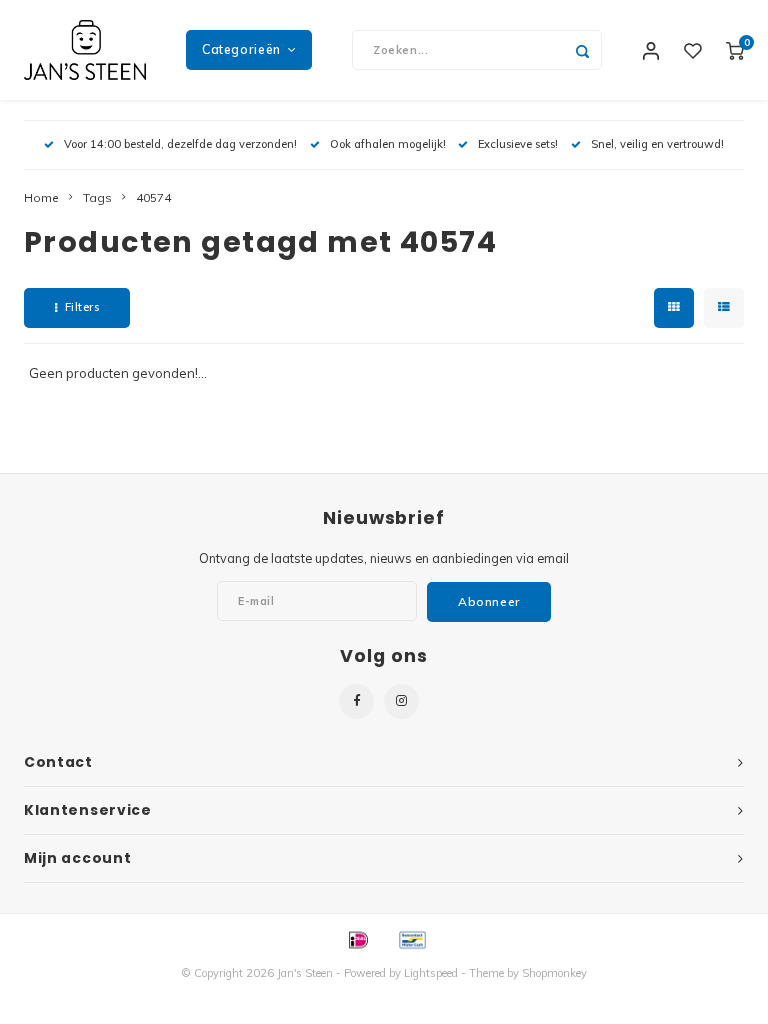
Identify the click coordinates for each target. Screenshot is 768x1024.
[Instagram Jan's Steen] (401, 701)
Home (41, 197)
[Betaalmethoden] (357, 938)
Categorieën (241, 49)
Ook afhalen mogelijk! (388, 144)
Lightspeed (431, 973)
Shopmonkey (554, 973)
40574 (153, 197)
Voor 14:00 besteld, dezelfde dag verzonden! (180, 144)
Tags (97, 197)
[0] (735, 50)
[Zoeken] (582, 50)
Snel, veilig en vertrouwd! (657, 144)
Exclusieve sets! (518, 144)
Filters (82, 307)
